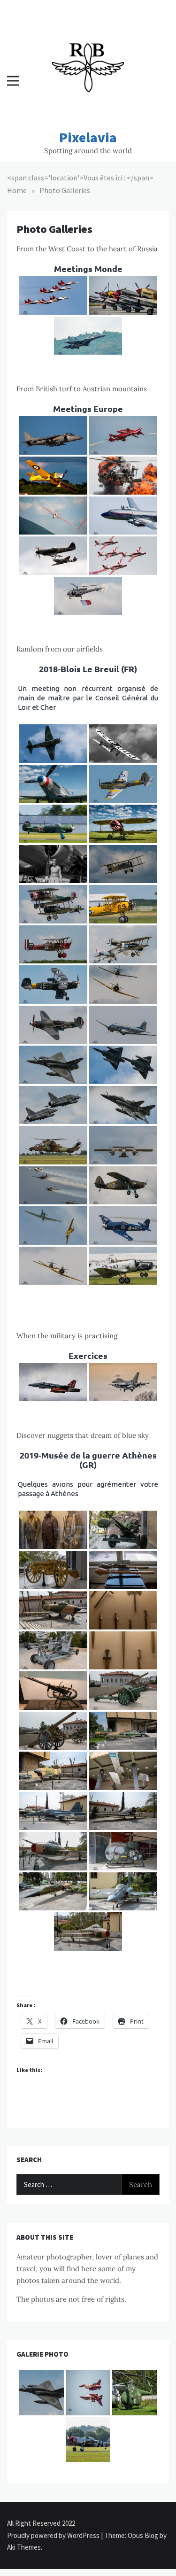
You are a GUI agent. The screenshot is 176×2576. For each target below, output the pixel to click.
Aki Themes (24, 2547)
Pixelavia (88, 137)
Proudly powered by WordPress (54, 2535)
